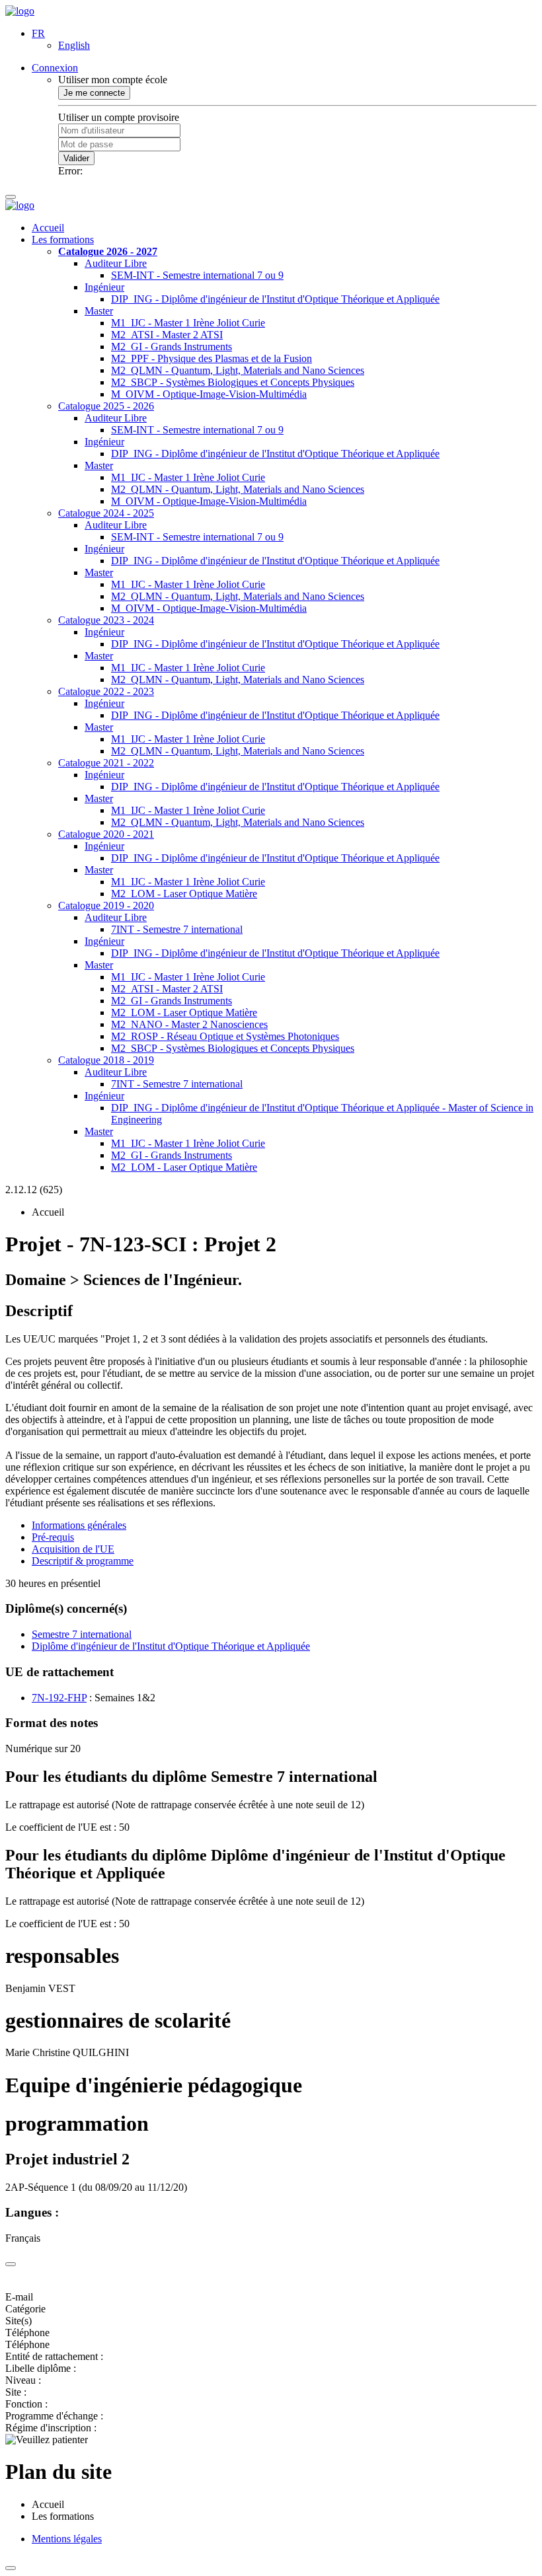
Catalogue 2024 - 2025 (106, 513)
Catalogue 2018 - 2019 (106, 1060)
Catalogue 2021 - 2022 (106, 763)
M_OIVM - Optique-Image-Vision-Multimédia (209, 394)
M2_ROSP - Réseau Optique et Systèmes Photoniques (225, 1036)
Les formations (63, 239)
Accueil (48, 228)
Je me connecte (94, 93)
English (74, 45)
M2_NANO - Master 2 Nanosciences (189, 1024)
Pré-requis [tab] (53, 1537)
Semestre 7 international (82, 1634)
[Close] (11, 2264)
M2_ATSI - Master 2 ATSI (167, 335)
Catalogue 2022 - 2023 (106, 691)
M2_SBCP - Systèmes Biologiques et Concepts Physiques (233, 382)
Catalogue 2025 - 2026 (106, 406)
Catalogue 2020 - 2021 (106, 834)
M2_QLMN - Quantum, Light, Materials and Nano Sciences (238, 370)
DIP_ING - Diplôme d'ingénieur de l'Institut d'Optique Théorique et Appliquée (275, 299)
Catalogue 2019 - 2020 (106, 905)
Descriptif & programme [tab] (83, 1561)
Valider (76, 158)
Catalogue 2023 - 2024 (106, 620)
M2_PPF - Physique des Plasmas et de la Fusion (212, 358)
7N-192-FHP (59, 1698)
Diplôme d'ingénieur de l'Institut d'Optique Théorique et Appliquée (171, 1646)
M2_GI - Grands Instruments (172, 347)
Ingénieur (104, 287)
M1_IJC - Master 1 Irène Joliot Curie (188, 323)
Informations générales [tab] (79, 1525)
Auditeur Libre (116, 263)
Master (99, 311)
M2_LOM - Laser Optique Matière (184, 894)
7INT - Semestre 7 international (177, 929)
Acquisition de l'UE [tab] (73, 1549)
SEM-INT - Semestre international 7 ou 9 (197, 275)
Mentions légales (67, 2539)
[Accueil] (20, 11)
